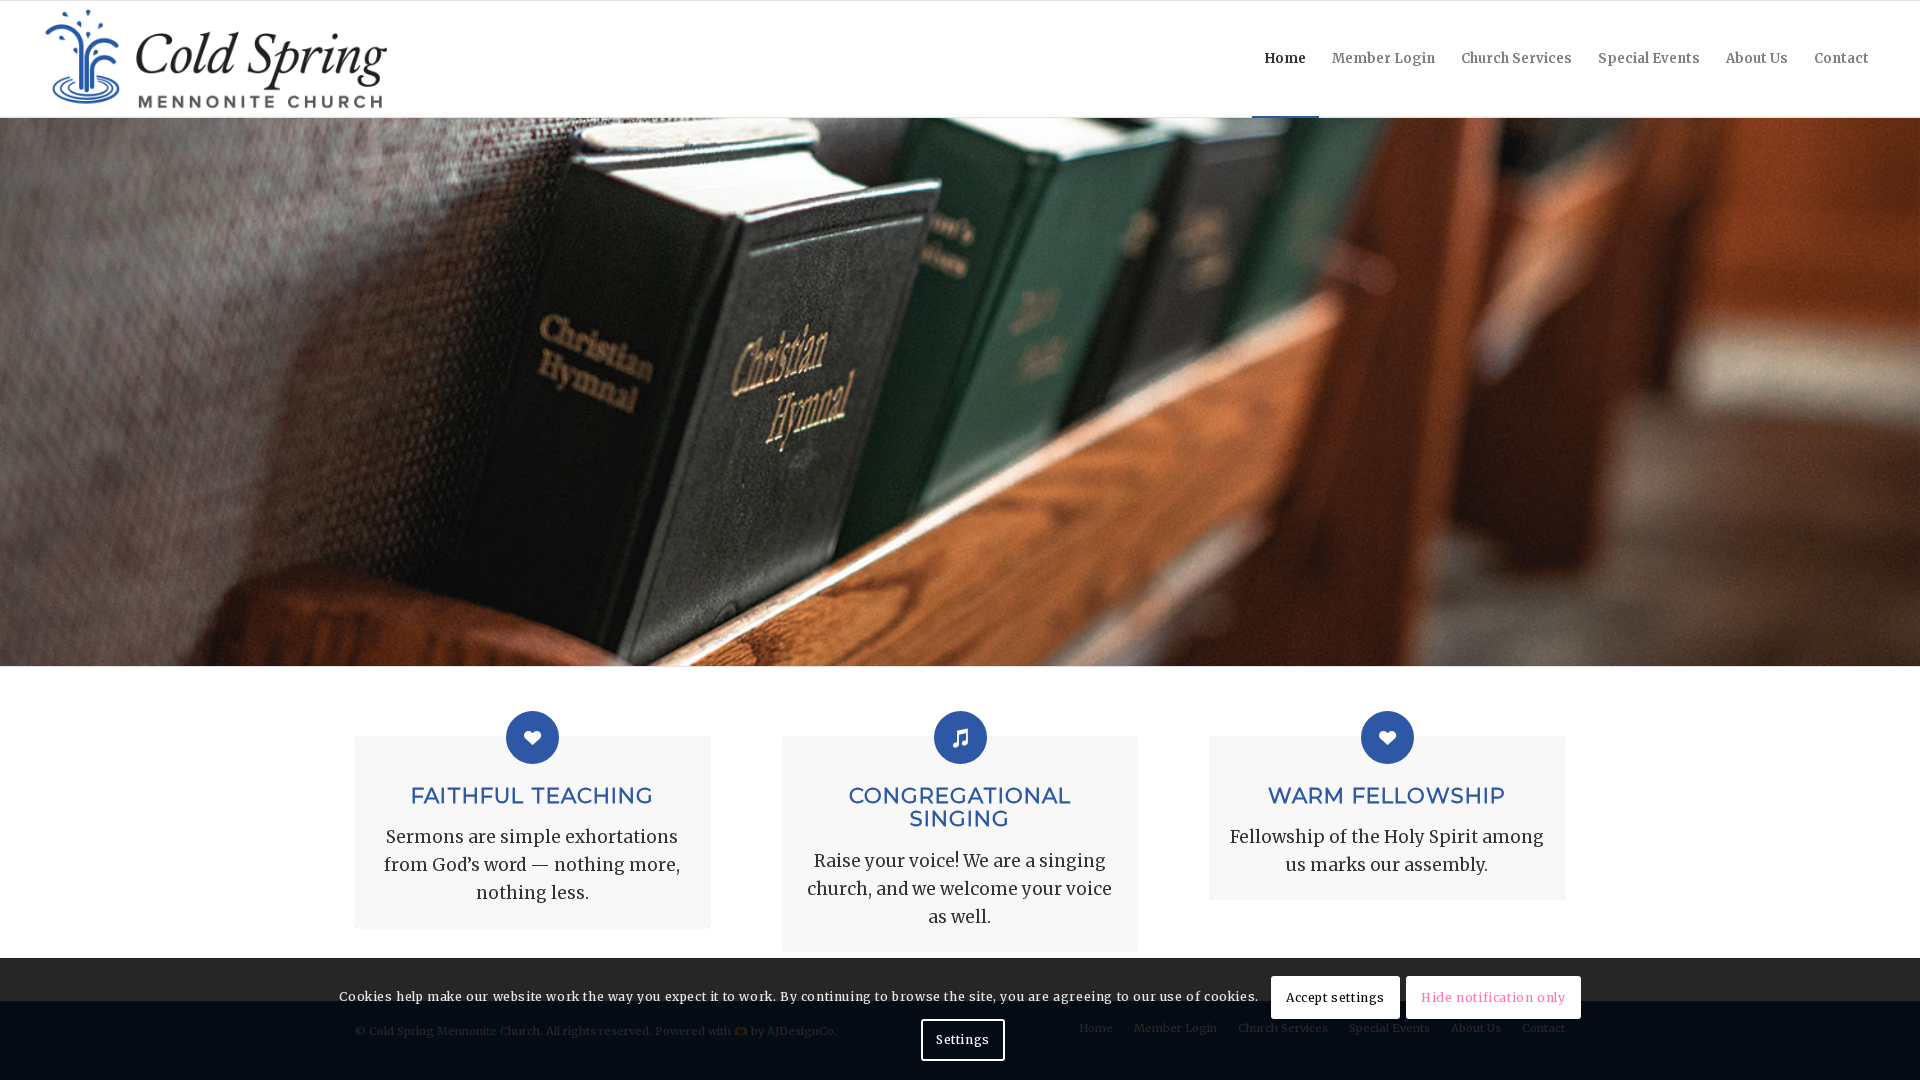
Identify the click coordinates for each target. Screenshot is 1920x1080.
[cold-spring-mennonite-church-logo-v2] (216, 59)
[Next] (1902, 391)
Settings (963, 1039)
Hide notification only (1493, 997)
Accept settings (1335, 997)
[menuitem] (1285, 59)
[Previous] (17, 391)
